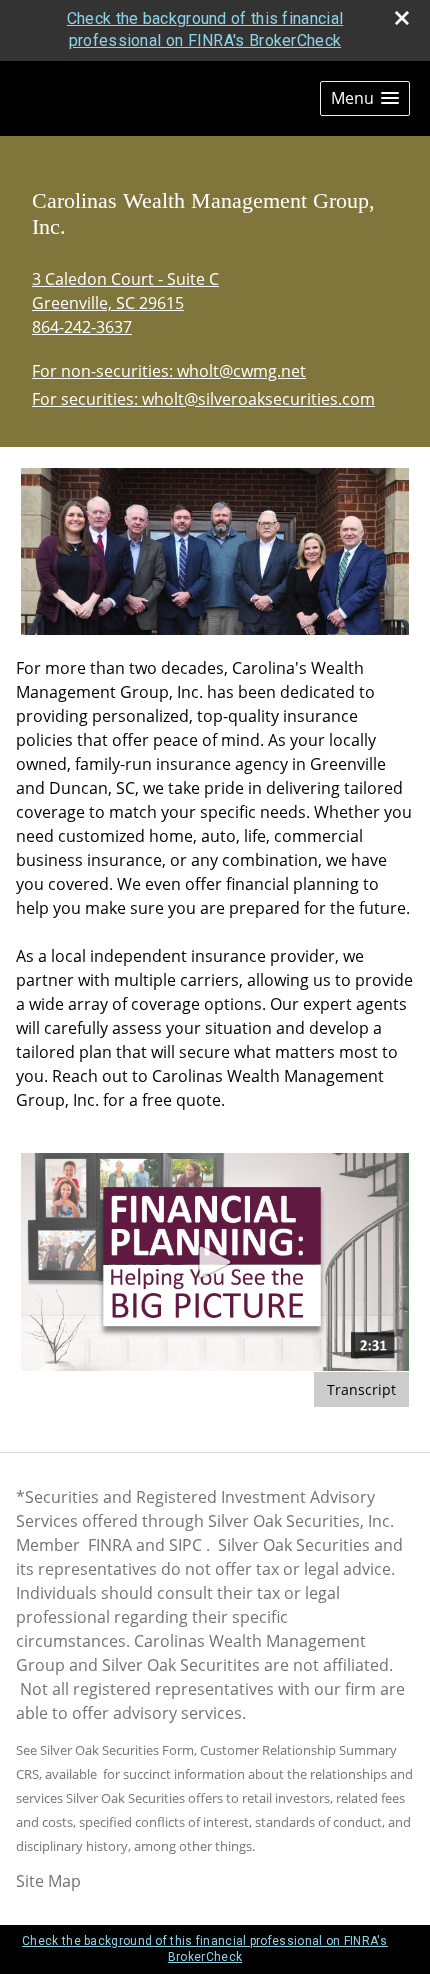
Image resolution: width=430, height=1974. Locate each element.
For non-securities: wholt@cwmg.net (169, 371)
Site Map (48, 1881)
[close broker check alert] (402, 18)
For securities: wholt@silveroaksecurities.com (203, 399)
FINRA (110, 1545)
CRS (27, 1774)
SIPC (185, 1545)
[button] (365, 98)
